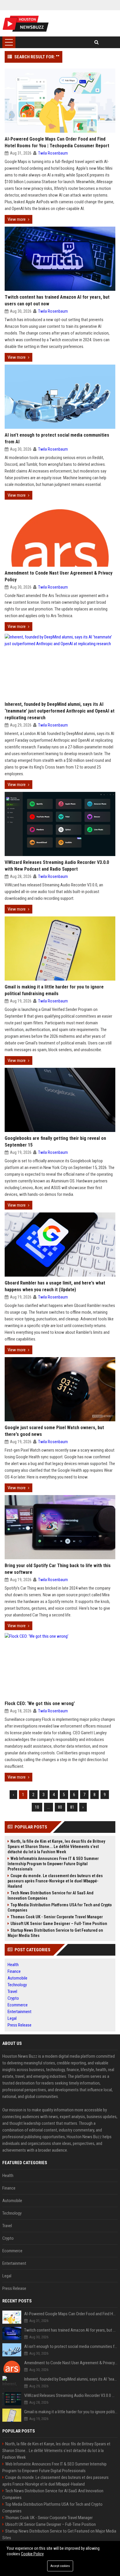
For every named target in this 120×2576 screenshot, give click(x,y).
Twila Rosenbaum (53, 153)
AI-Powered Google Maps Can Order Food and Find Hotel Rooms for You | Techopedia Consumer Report (57, 142)
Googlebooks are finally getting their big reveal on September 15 (55, 1142)
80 (60, 1807)
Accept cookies (60, 2566)
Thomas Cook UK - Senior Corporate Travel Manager (57, 1917)
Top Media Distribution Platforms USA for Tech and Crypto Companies (60, 1908)
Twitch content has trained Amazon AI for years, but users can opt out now (57, 300)
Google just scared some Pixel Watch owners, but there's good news (54, 1431)
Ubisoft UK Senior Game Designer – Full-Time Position (59, 1924)
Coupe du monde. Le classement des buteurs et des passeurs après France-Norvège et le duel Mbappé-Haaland (55, 1881)
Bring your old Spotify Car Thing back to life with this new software (58, 1569)
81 (72, 1807)
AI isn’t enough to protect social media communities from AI (57, 438)
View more (17, 219)
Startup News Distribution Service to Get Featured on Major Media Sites (55, 1933)
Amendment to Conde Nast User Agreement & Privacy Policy (59, 576)
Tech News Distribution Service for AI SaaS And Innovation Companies (51, 1896)
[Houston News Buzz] (26, 23)
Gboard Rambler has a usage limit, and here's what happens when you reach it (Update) (55, 1286)
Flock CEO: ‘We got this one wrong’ (40, 1703)
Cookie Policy (32, 2554)
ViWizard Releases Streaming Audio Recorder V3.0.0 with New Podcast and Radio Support (57, 866)
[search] (97, 42)
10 (37, 1807)
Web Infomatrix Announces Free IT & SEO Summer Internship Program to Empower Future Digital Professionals (53, 1864)
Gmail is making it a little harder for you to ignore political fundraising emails (54, 990)
